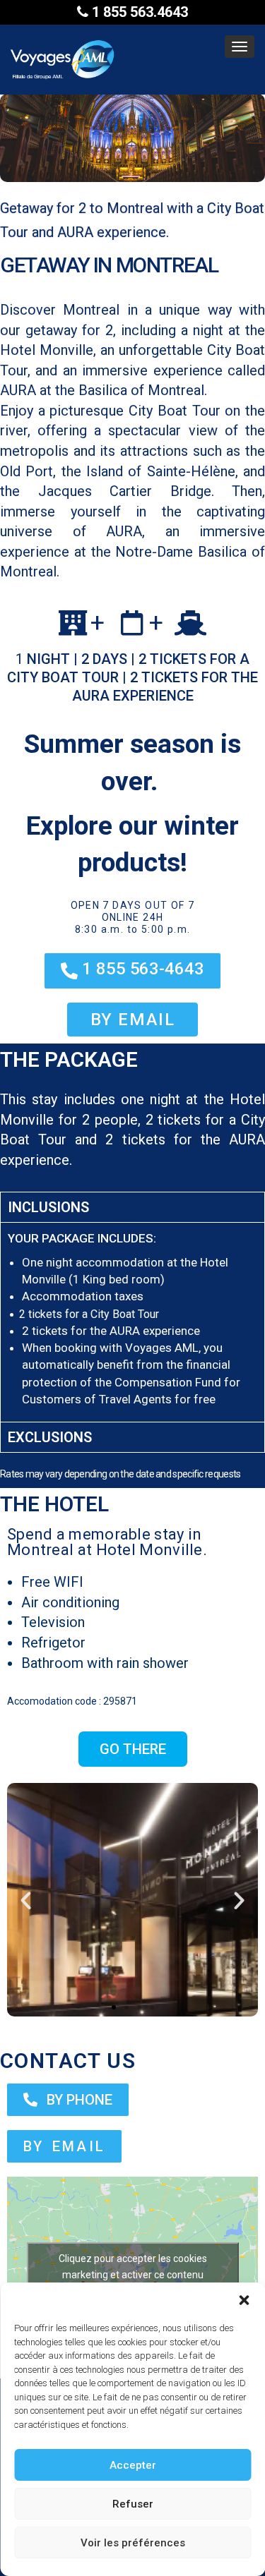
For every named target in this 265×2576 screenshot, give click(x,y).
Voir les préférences (133, 2543)
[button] (244, 2300)
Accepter (133, 2465)
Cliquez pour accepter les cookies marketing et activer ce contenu (133, 2267)
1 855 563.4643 (138, 12)
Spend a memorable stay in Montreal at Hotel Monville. (107, 1542)
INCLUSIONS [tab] (48, 1207)
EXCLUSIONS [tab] (50, 1437)
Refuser (133, 2504)
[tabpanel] (132, 1322)
